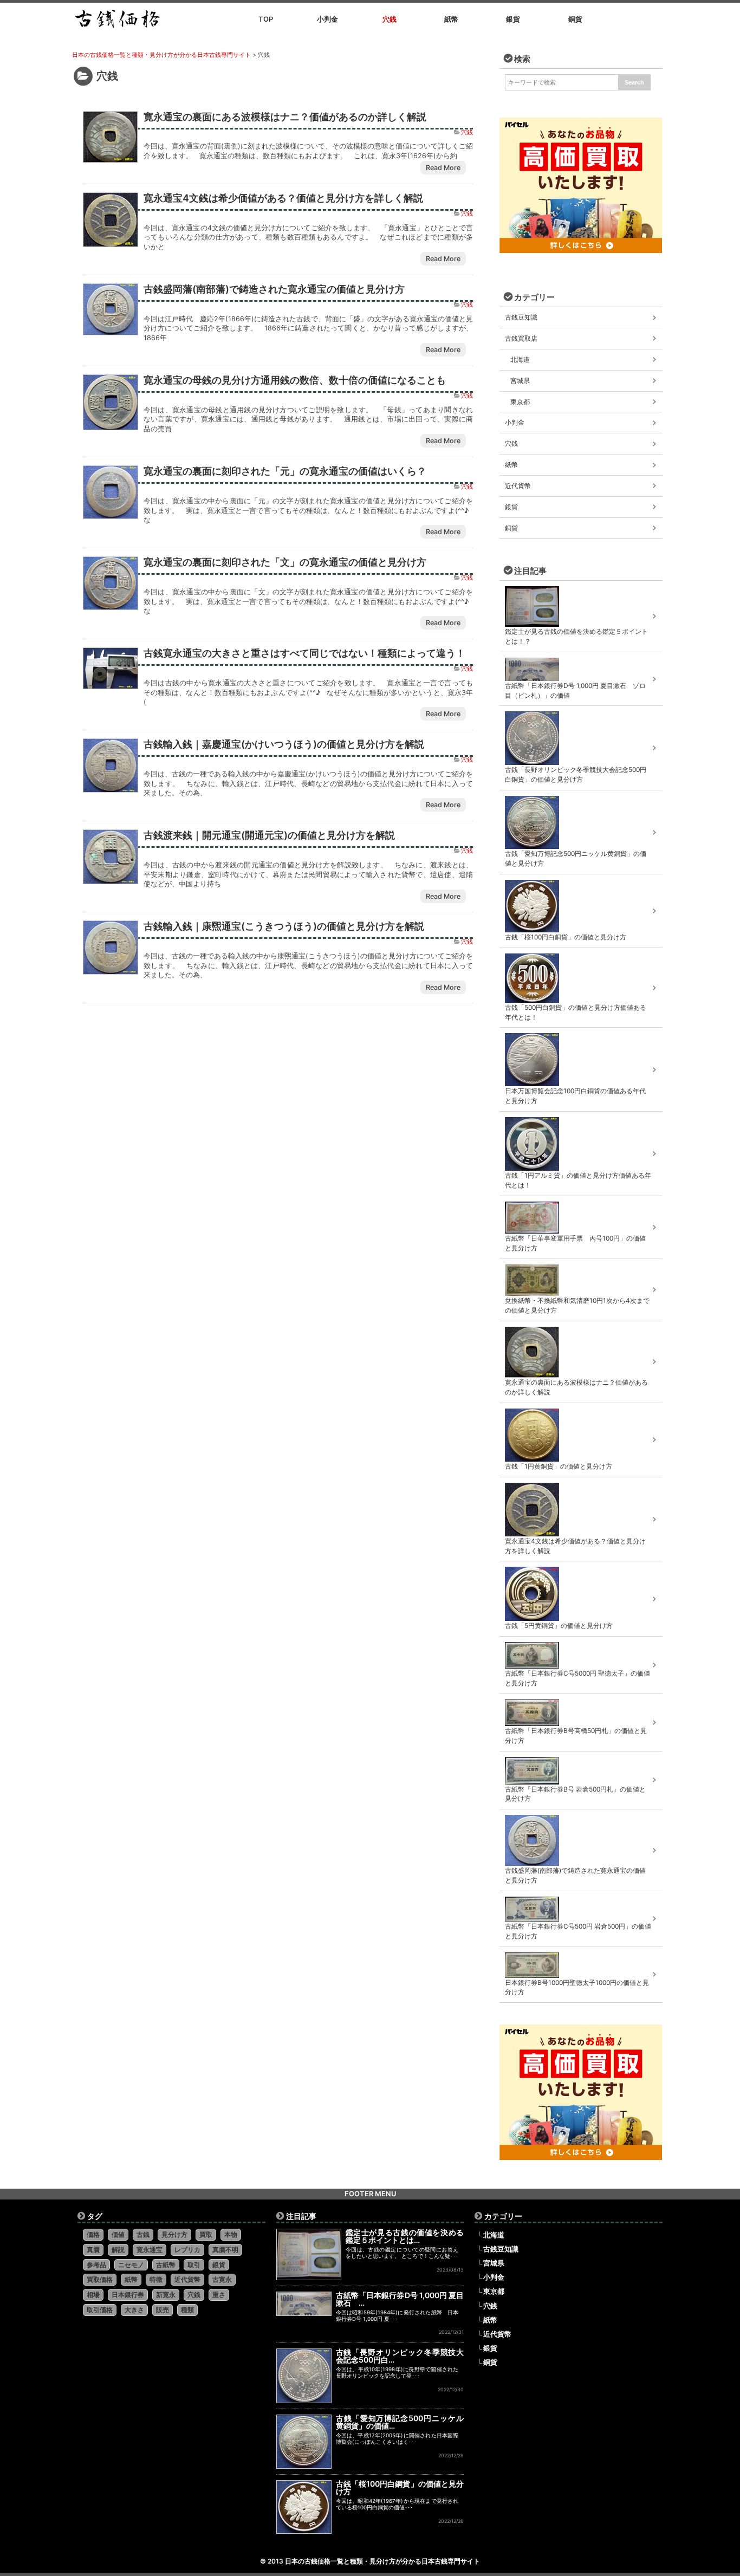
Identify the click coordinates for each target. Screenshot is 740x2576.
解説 (118, 2250)
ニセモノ (131, 2265)
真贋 (93, 2250)
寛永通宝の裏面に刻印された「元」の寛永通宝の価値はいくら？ (285, 471)
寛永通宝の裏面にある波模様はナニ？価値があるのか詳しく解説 (285, 116)
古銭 (143, 2234)
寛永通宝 (150, 2250)
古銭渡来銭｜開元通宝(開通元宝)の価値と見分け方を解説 (269, 835)
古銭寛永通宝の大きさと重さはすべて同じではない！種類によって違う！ (304, 653)
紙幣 (511, 465)
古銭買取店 (521, 338)
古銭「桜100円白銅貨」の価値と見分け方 (400, 2487)
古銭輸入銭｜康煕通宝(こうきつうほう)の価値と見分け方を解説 (284, 926)
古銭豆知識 (521, 317)
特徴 (156, 2279)
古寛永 (222, 2279)
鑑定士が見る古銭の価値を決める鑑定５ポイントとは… (405, 2236)
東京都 (520, 402)
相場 (93, 2295)
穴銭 (467, 132)
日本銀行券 (128, 2295)
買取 (206, 2234)
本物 (231, 2234)
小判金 (515, 422)
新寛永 (166, 2295)
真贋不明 (225, 2250)
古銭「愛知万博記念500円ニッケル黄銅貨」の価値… (400, 2422)
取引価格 (100, 2310)
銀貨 (511, 507)
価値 (118, 2234)
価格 (93, 2234)
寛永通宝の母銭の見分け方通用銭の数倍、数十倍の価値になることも (295, 380)
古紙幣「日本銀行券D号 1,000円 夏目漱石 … (400, 2299)
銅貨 (511, 528)
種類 (187, 2310)
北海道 (520, 359)
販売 (163, 2310)
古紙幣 (166, 2265)
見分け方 (174, 2234)
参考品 (96, 2265)
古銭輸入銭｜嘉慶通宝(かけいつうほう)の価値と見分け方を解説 (284, 744)
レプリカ (187, 2250)
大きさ (134, 2310)
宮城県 (520, 381)
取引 (194, 2265)
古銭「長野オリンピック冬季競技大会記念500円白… (400, 2356)
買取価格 (100, 2279)
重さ (219, 2295)
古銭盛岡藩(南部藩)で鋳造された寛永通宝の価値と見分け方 (274, 289)
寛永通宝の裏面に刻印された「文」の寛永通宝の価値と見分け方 (285, 562)
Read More (443, 168)
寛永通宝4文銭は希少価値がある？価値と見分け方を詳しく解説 (283, 198)
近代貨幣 (518, 486)
